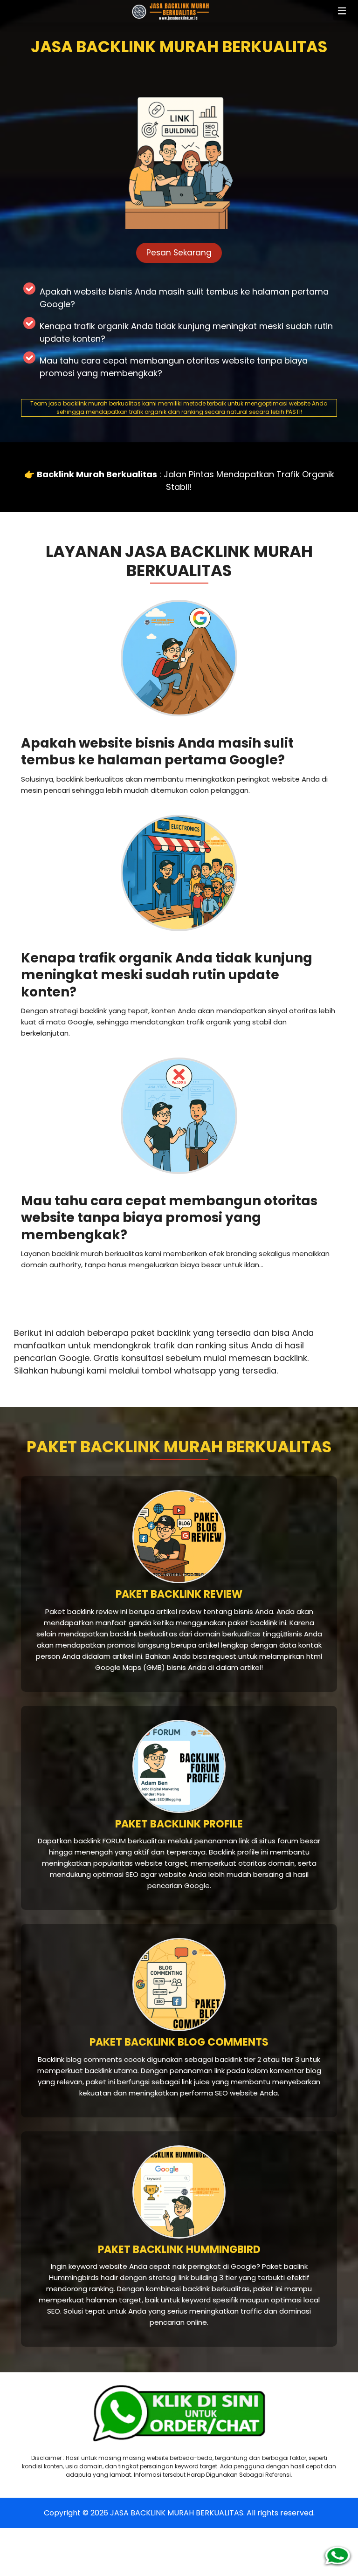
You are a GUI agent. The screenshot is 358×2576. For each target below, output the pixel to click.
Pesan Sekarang (179, 253)
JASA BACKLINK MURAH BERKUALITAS (177, 2513)
